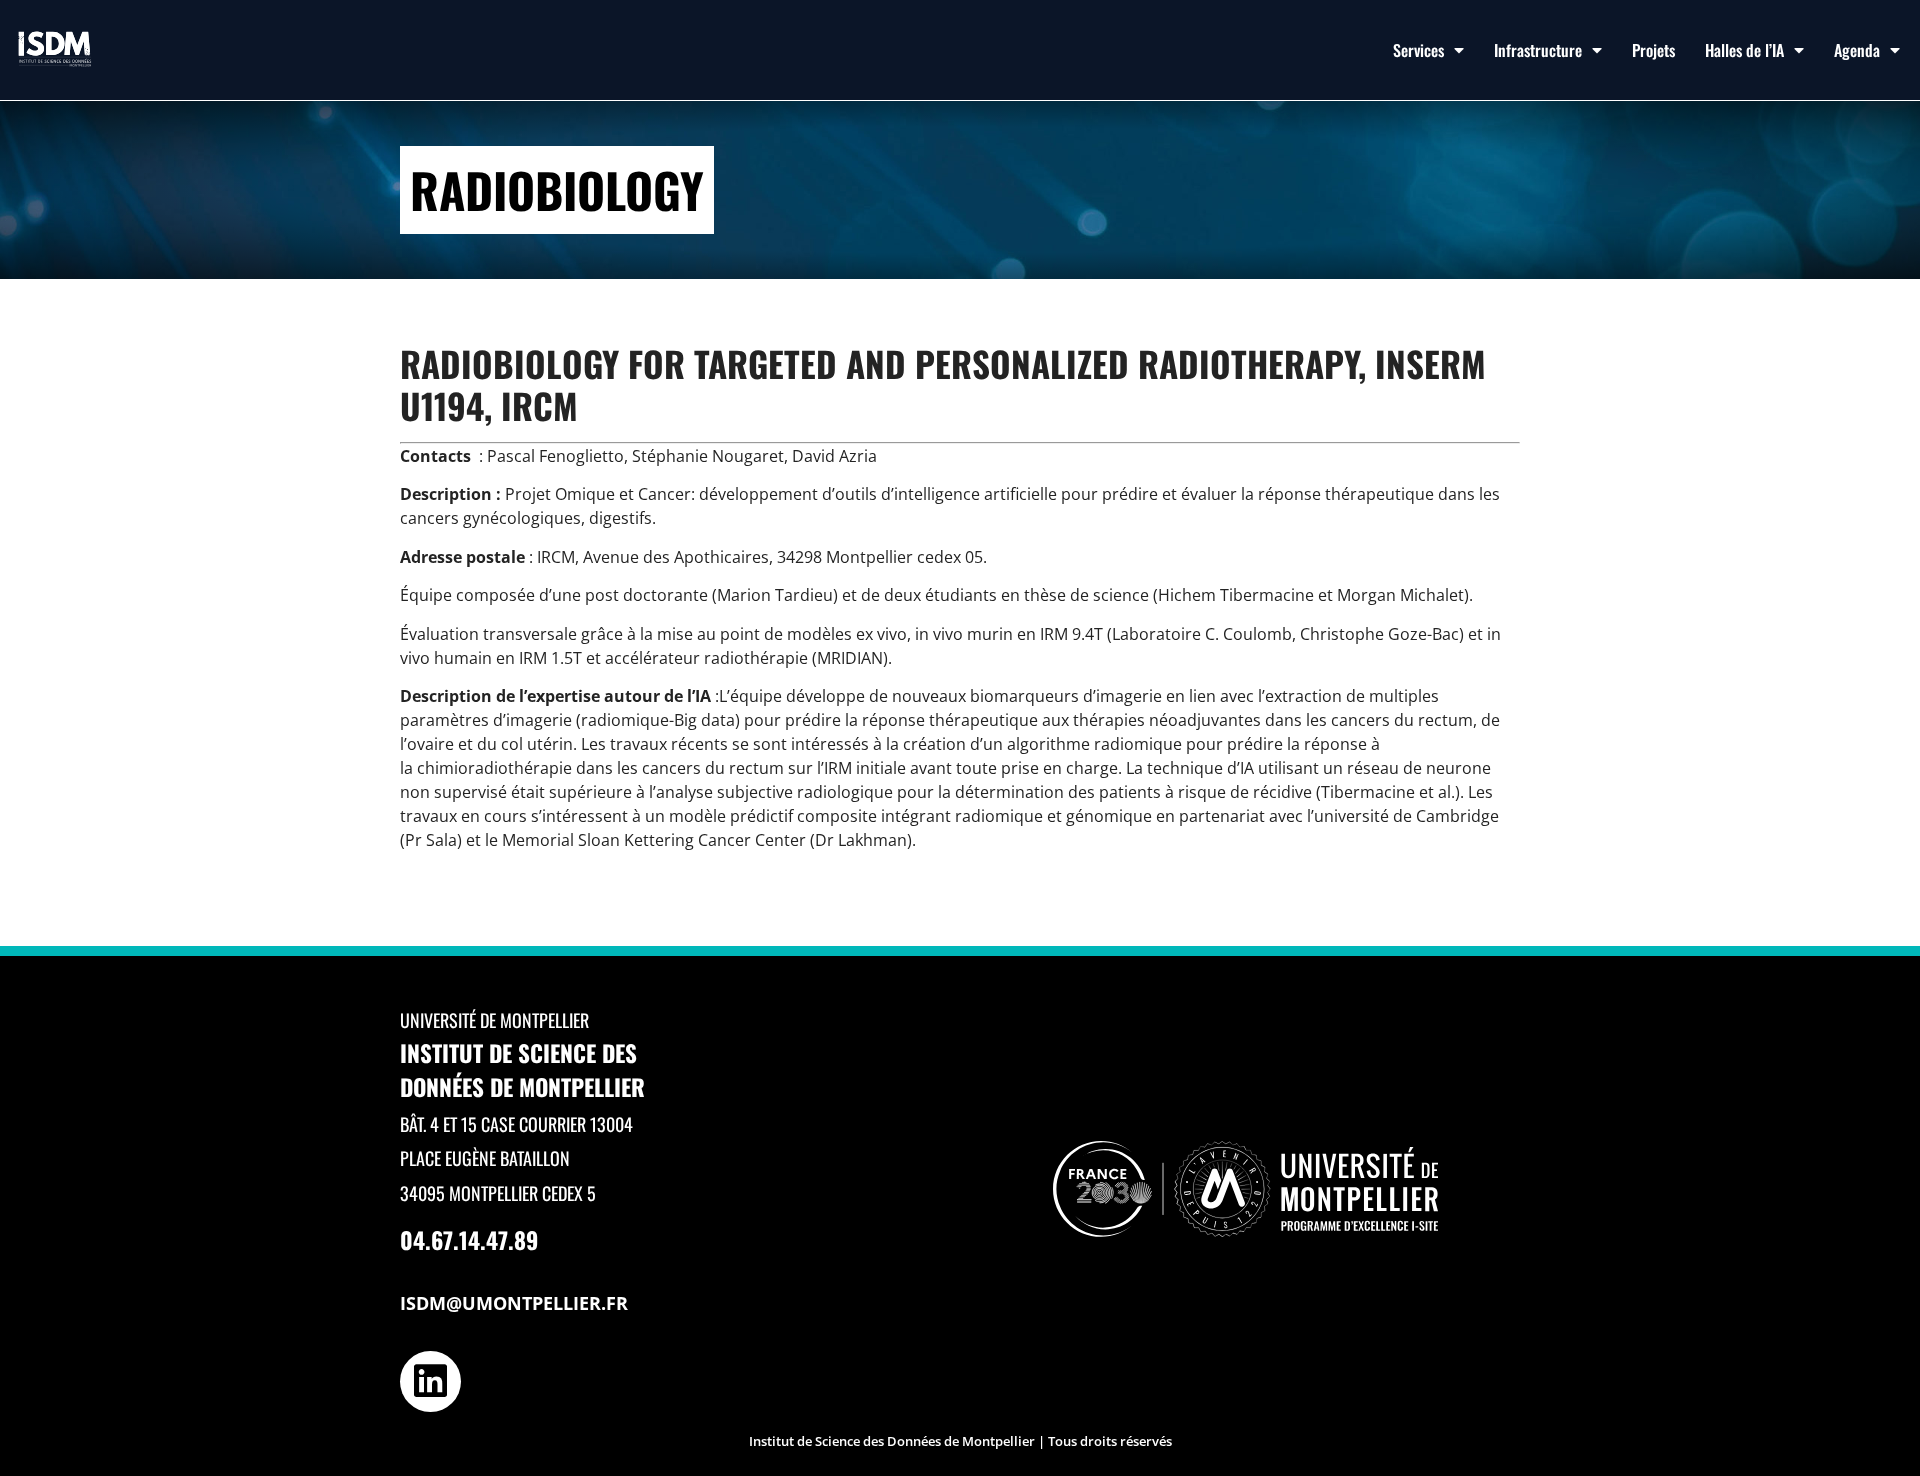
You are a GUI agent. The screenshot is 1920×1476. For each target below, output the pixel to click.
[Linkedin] (430, 1381)
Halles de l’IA (1744, 50)
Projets (1653, 50)
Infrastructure (1538, 50)
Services (1418, 50)
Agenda (1857, 50)
